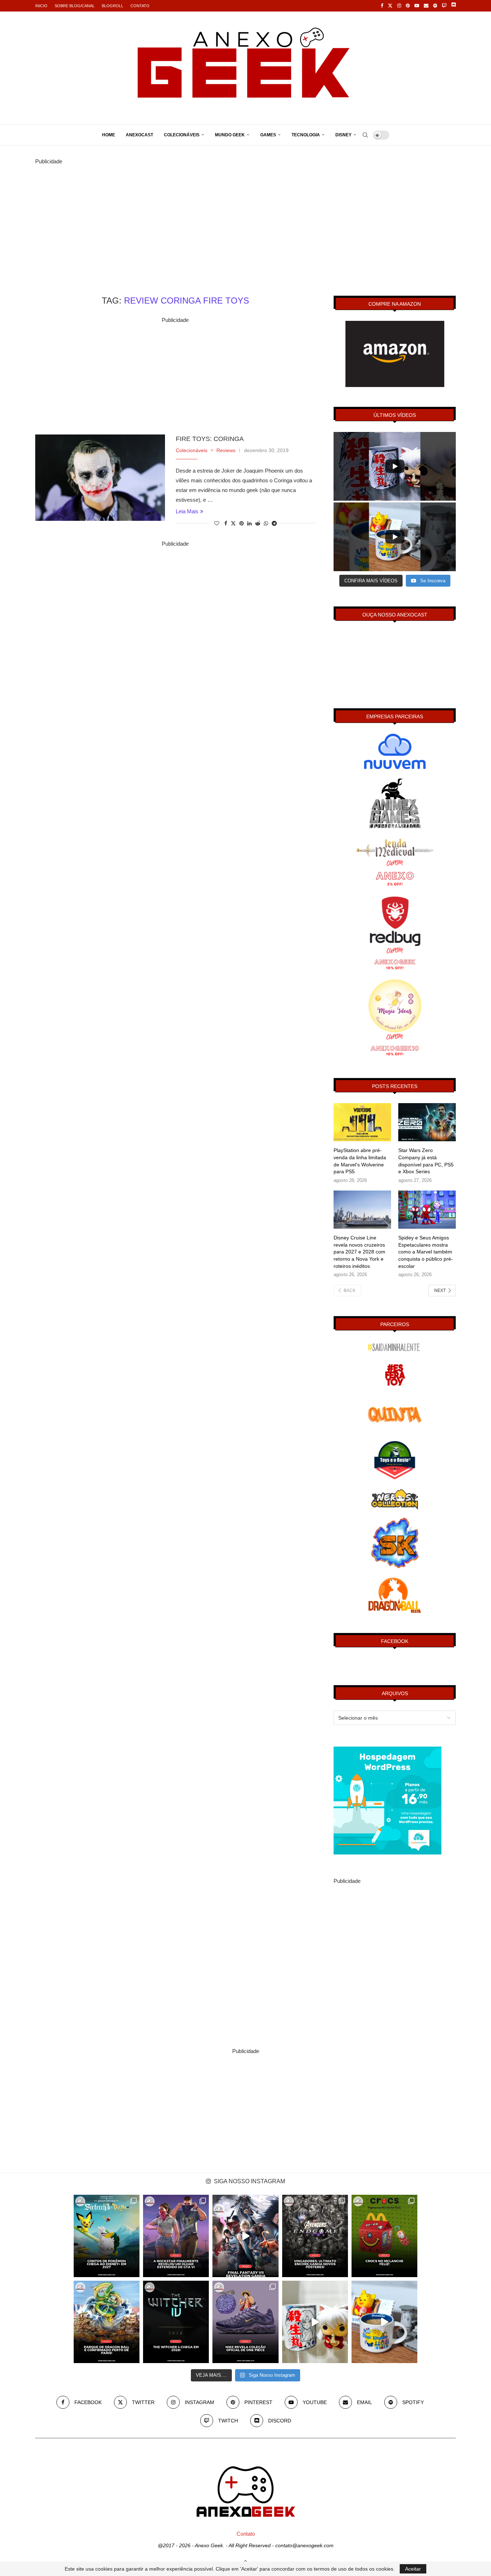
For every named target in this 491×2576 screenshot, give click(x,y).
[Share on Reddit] (258, 523)
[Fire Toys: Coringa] (100, 478)
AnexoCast (139, 135)
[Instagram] (399, 6)
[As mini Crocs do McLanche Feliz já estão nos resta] (384, 2236)
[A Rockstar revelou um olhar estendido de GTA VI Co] (176, 2236)
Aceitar (413, 2569)
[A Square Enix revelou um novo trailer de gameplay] (245, 2236)
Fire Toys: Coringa (210, 439)
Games (268, 135)
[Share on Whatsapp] (266, 523)
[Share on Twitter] (233, 523)
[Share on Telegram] (274, 523)
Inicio (41, 6)
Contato (140, 6)
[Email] (426, 6)
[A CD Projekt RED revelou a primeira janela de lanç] (176, 2322)
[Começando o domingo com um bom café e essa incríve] (315, 2322)
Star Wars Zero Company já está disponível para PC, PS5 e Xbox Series (426, 1161)
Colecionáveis (182, 135)
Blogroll (113, 6)
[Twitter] (390, 6)
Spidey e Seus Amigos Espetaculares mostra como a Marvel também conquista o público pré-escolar (426, 1252)
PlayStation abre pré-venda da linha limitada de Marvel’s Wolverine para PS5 (360, 1161)
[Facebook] (382, 6)
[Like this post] (217, 523)
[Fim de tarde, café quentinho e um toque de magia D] (384, 2322)
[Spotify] (435, 6)
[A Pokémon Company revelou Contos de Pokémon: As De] (107, 2236)
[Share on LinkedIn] (249, 523)
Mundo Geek (230, 135)
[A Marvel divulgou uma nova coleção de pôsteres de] (315, 2236)
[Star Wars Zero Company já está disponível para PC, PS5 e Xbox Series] (427, 1122)
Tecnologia (306, 135)
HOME (109, 135)
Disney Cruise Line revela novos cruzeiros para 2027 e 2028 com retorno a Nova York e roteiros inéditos (359, 1252)
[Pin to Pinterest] (242, 523)
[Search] (365, 135)
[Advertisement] (245, 217)
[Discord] (453, 6)
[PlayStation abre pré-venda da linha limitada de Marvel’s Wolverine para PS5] (362, 1122)
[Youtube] (417, 6)
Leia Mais (187, 511)
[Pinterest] (408, 6)
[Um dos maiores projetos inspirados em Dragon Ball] (107, 2322)
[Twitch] (444, 6)
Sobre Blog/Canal (75, 6)
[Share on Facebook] (226, 523)
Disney (343, 135)
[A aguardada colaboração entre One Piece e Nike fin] (245, 2322)
